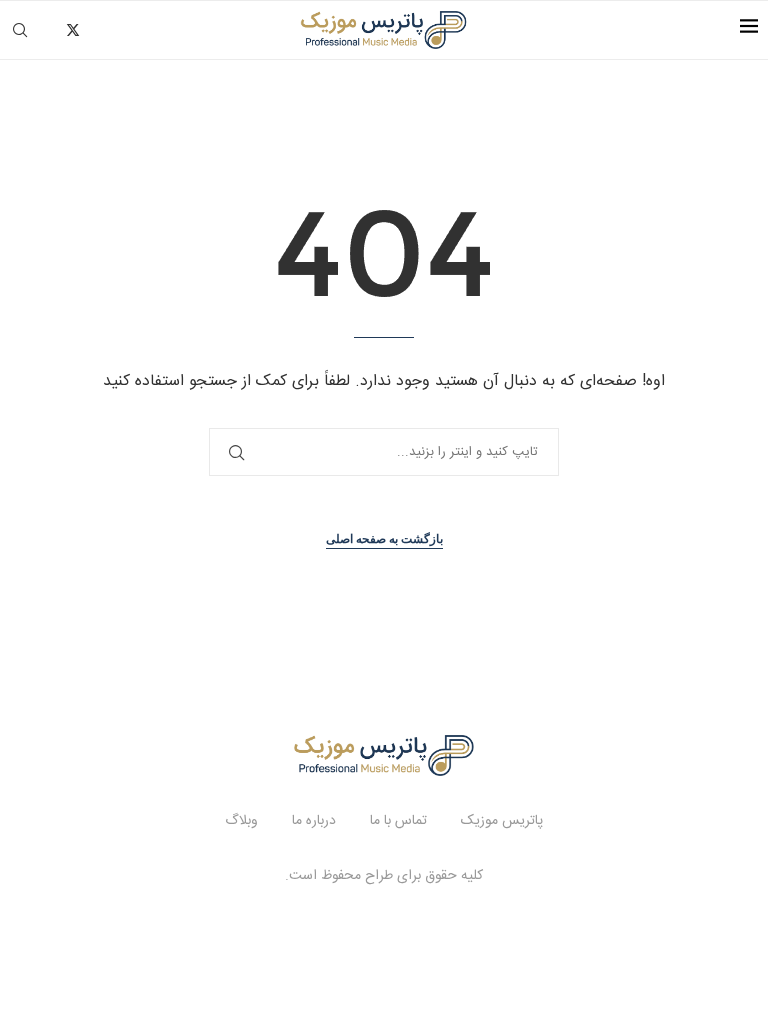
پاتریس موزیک (502, 821)
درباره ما (314, 821)
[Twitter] (73, 30)
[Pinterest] (116, 30)
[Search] (20, 30)
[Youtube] (137, 30)
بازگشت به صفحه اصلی (384, 539)
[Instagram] (95, 30)
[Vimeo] (158, 30)
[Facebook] (50, 30)
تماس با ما (398, 821)
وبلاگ (241, 821)
